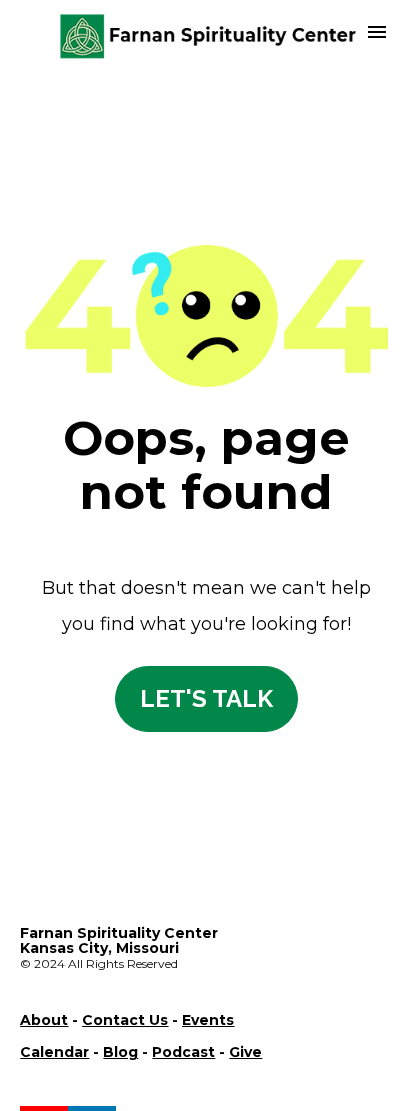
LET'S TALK (206, 698)
